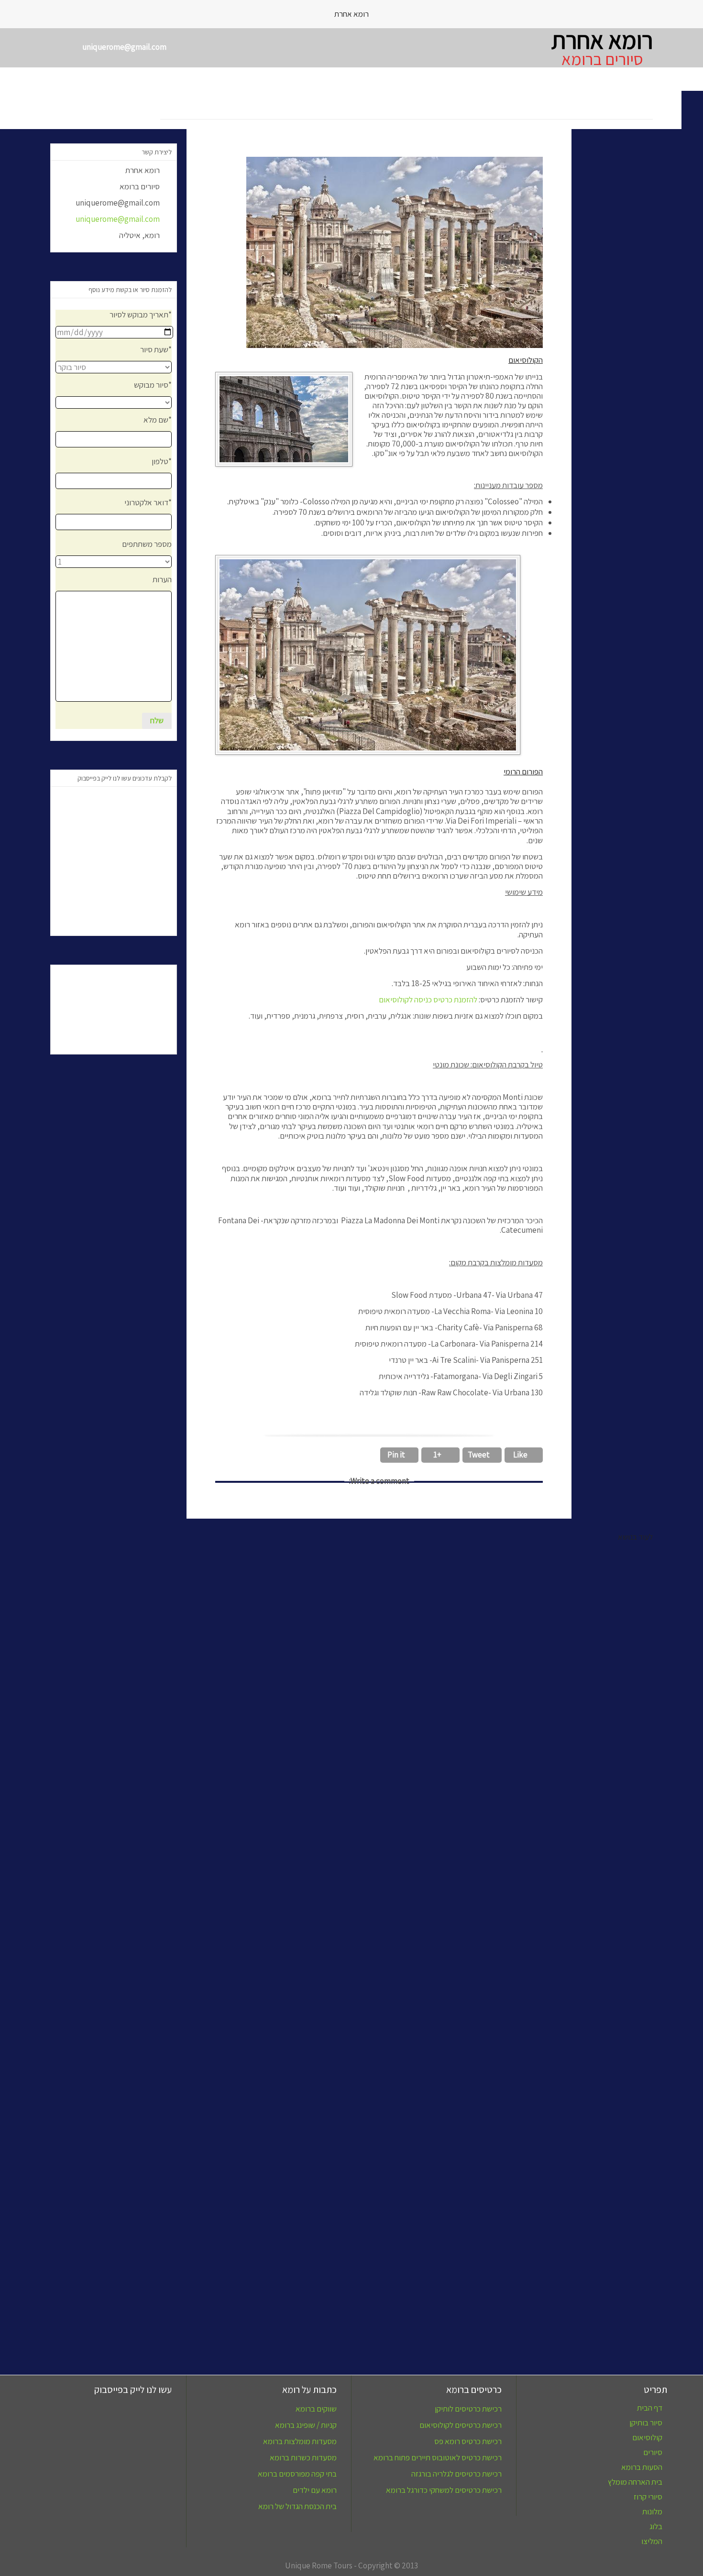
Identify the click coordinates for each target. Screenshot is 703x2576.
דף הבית (650, 2408)
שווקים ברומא (316, 2409)
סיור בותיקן (646, 2423)
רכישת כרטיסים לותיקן (468, 2409)
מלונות (652, 2512)
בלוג (656, 2527)
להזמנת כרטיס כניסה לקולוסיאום (429, 1000)
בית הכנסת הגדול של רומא (297, 2506)
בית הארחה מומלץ (635, 2482)
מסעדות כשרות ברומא (303, 2457)
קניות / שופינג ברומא (306, 2425)
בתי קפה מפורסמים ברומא (297, 2474)
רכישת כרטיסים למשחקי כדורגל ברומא (444, 2490)
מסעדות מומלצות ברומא (300, 2441)
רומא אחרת (602, 40)
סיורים (653, 2452)
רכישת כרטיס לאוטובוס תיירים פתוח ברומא (438, 2457)
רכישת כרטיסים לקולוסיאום (461, 2425)
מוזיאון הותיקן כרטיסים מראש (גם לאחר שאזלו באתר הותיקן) (119, 2293)
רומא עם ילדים (315, 2490)
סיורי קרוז (648, 2497)
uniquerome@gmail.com (122, 219)
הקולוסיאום (540, 2287)
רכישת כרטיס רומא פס (468, 2441)
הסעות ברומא (642, 2467)
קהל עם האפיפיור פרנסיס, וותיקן (417, 2287)
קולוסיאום (647, 2438)
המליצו (652, 2541)
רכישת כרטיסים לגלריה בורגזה (456, 2474)
